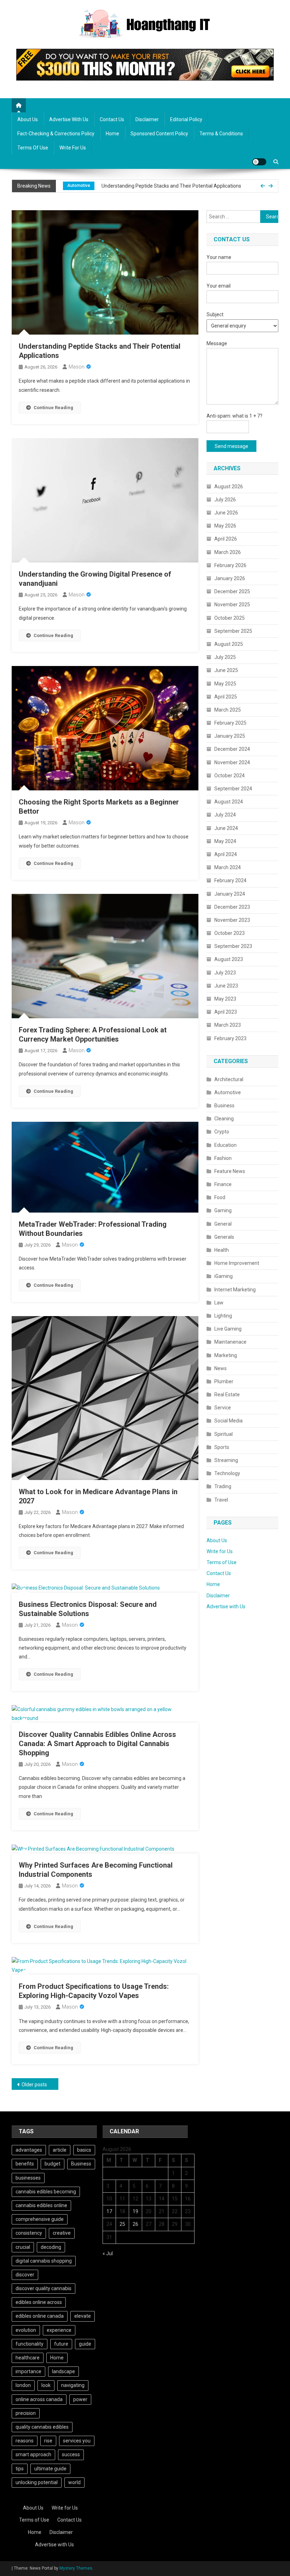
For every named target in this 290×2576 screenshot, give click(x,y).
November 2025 (232, 605)
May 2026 (225, 526)
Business (224, 1106)
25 (122, 2224)
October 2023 (230, 933)
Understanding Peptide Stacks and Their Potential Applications (171, 179)
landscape (63, 2371)
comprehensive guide (40, 2219)
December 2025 (232, 591)
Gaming (223, 1210)
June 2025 (226, 670)
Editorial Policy (186, 119)
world (74, 2482)
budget (53, 2164)
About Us (28, 119)
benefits (25, 2164)
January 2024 (230, 894)
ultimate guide (50, 2469)
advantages (29, 2150)
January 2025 (230, 736)
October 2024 (230, 776)
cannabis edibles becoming (46, 2192)
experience (59, 2330)
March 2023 (228, 1025)
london (23, 2385)
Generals (224, 1237)
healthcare (28, 2358)
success (71, 2454)
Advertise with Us (69, 119)
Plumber (224, 1381)
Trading (223, 1486)
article (60, 2150)
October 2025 (230, 618)
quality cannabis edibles (42, 2427)
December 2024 (232, 749)
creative (62, 2233)
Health (222, 1250)
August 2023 (229, 959)
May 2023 (225, 999)
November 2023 (232, 920)
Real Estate (227, 1395)
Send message (231, 446)
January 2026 (230, 578)
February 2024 (230, 880)
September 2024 (233, 789)
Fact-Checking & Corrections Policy (56, 134)
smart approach (33, 2454)
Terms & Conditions (221, 134)
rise (48, 2441)
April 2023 (226, 1012)
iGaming (224, 1276)
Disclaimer (147, 119)
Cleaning (224, 1119)
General (223, 1224)
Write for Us (73, 148)
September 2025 (233, 631)
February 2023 (230, 1038)
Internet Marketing (235, 1290)
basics (84, 2150)
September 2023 (233, 946)
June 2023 (226, 986)
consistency (29, 2233)
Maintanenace (230, 1342)
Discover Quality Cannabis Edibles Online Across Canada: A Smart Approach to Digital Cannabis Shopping (97, 1744)
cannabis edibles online (41, 2205)
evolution (26, 2330)
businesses (28, 2178)
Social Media (228, 1421)
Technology (227, 1473)
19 (135, 2211)
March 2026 (228, 552)
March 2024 (228, 867)
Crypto (222, 1132)
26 (135, 2224)
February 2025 (230, 723)
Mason (77, 367)
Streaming (226, 1460)
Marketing (226, 1355)
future (61, 2344)
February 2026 (230, 565)
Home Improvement (237, 1263)
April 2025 (226, 697)
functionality (30, 2344)
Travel (221, 1500)
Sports (222, 1447)
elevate (83, 2316)
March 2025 (228, 710)
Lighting (223, 1316)
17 (109, 2211)
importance (28, 2371)
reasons (25, 2441)
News (221, 1368)
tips (20, 2469)
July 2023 (225, 973)
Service (223, 1408)
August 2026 (229, 487)
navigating (73, 2385)
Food (220, 1197)
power (80, 2399)
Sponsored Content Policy (159, 134)
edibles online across (39, 2302)
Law (219, 1303)
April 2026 (226, 539)
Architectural (229, 1079)
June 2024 (226, 828)
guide (85, 2344)
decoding (51, 2247)
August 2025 (229, 644)
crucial (23, 2247)
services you (77, 2441)
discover (25, 2275)
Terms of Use (33, 148)
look (46, 2385)
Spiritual (224, 1434)
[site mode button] (259, 162)
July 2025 (225, 657)
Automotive (228, 1092)
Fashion (223, 1158)
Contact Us (112, 119)
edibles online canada (40, 2316)
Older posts (34, 2085)
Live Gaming (228, 1329)
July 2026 (225, 500)
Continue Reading (53, 408)
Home (112, 134)
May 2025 (225, 684)
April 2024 (226, 854)
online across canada (39, 2399)
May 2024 (225, 841)
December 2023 (232, 907)
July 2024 (225, 815)
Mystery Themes (76, 2568)
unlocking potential (37, 2482)
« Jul (108, 2253)
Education (225, 1145)
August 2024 (229, 802)
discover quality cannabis (43, 2288)
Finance (223, 1184)
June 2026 (226, 513)
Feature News (230, 1171)
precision (26, 2413)
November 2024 (232, 762)
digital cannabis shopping (44, 2261)
